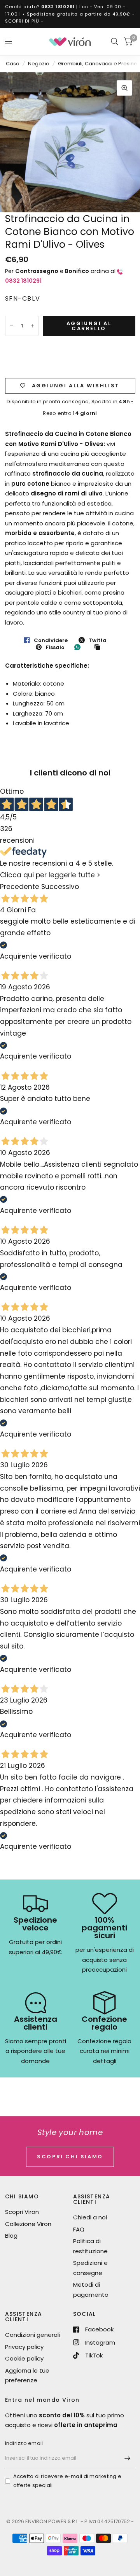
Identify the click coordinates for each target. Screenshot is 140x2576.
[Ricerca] (115, 42)
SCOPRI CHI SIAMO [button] (70, 2157)
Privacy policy (24, 2347)
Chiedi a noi (90, 2217)
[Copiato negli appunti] (99, 647)
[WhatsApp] (79, 647)
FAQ (79, 2229)
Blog (11, 2236)
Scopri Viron (22, 2212)
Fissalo (55, 647)
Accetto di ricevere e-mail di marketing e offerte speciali (67, 2481)
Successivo (60, 887)
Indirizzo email (24, 2443)
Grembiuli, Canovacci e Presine (98, 64)
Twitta (98, 640)
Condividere (51, 640)
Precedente (20, 887)
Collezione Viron (28, 2224)
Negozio (39, 64)
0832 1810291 (58, 7)
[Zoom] (124, 88)
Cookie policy (24, 2358)
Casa (13, 64)
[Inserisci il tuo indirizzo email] (128, 2458)
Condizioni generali (32, 2335)
